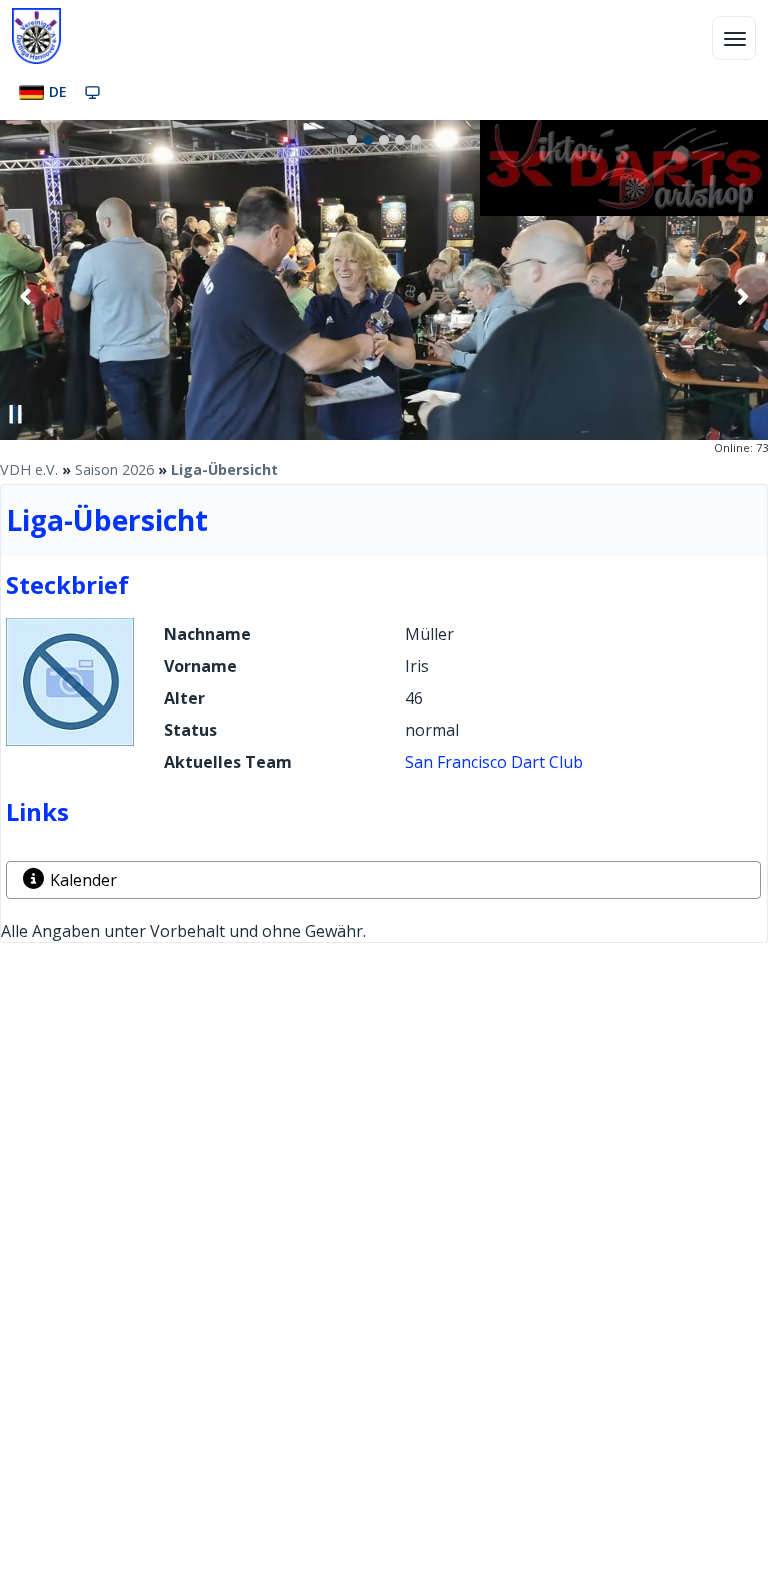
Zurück (26, 296)
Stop (16, 414)
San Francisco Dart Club (494, 762)
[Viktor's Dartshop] (624, 210)
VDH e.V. (29, 469)
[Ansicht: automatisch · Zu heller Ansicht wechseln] (92, 92)
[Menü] (734, 38)
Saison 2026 (114, 469)
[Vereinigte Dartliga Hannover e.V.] (36, 36)
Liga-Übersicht (224, 469)
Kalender (83, 880)
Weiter (742, 296)
